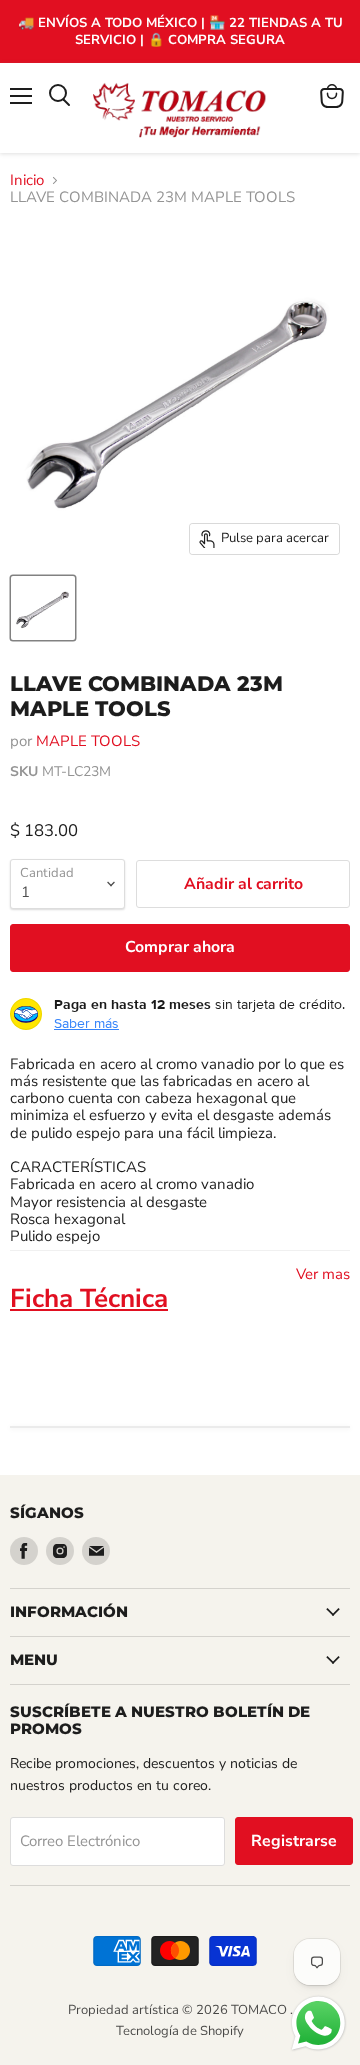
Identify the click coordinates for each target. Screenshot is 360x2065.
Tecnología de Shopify (180, 2031)
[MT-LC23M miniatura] (43, 608)
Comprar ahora (180, 947)
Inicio (27, 180)
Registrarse (294, 1841)
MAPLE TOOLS (88, 741)
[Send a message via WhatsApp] (318, 2023)
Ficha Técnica (89, 1298)
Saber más (86, 1023)
